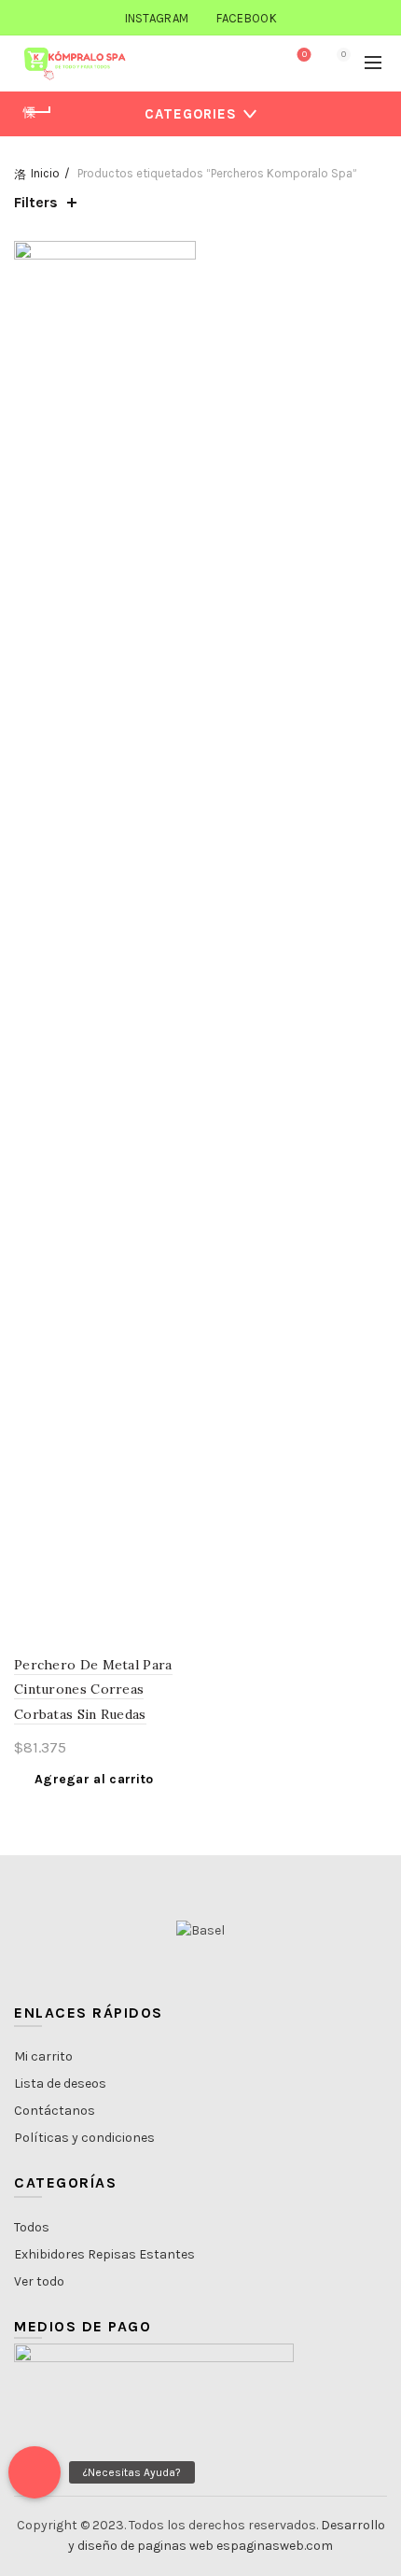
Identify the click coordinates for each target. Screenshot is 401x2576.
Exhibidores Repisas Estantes (104, 2254)
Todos (32, 2227)
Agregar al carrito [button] (94, 1779)
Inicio (45, 173)
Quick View (180, 290)
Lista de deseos (60, 2083)
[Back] (37, 112)
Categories (191, 114)
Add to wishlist (180, 257)
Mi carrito (43, 2056)
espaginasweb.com (275, 2546)
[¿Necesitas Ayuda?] (35, 2472)
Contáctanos (55, 2111)
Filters (36, 202)
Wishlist (304, 55)
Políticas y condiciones (84, 2138)
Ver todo (39, 2281)
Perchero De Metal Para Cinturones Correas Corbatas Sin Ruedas (93, 1689)
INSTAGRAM (157, 18)
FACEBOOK (246, 18)
